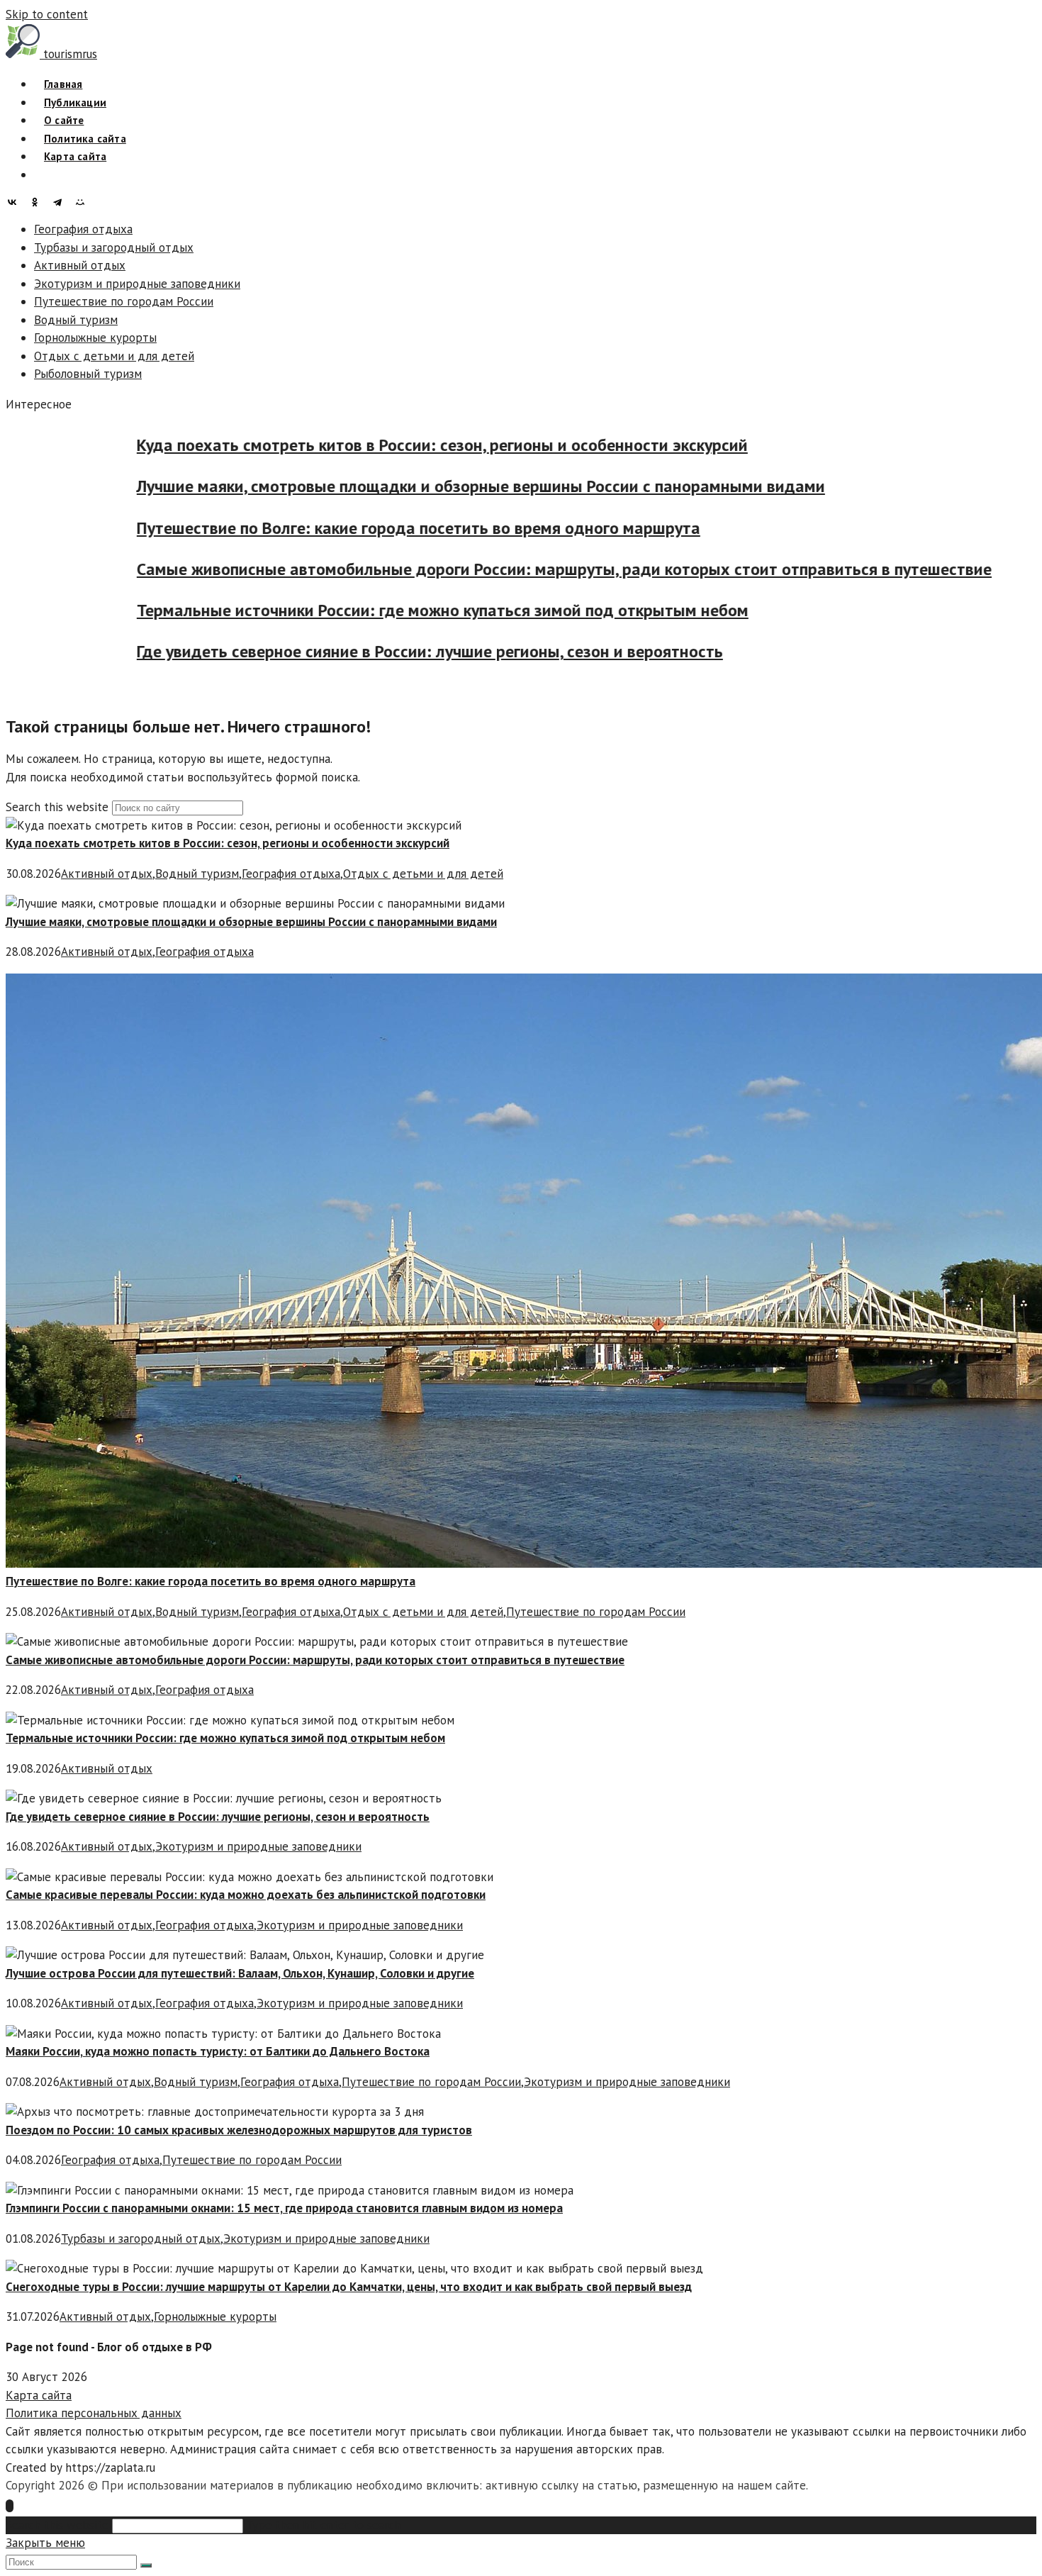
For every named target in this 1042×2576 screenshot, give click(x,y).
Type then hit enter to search (323, 2525)
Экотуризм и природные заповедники (137, 284)
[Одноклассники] (38, 202)
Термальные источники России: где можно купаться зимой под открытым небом (466, 610)
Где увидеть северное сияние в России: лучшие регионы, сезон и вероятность (453, 651)
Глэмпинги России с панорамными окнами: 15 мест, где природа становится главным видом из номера (284, 2208)
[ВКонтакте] (16, 202)
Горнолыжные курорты (95, 338)
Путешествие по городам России (124, 301)
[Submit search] (146, 2565)
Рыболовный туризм (88, 374)
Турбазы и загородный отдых (114, 247)
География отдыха (83, 229)
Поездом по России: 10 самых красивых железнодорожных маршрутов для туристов (239, 2130)
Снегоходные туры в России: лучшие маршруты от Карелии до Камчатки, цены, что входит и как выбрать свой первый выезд (349, 2287)
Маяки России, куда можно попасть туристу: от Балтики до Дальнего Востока (218, 2051)
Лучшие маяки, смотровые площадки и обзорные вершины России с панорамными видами (504, 486)
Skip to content (47, 14)
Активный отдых (80, 265)
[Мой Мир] (84, 202)
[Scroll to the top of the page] (10, 2506)
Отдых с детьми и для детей (114, 356)
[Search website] (44, 175)
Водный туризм (76, 320)
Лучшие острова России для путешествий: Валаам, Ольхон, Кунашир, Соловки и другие (240, 1973)
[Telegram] (61, 202)
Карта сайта (39, 2395)
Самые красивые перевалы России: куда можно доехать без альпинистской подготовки (246, 1895)
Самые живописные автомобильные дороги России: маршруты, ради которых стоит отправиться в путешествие (588, 569)
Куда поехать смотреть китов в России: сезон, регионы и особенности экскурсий (466, 445)
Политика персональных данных (94, 2413)
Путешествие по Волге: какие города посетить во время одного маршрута (442, 528)
